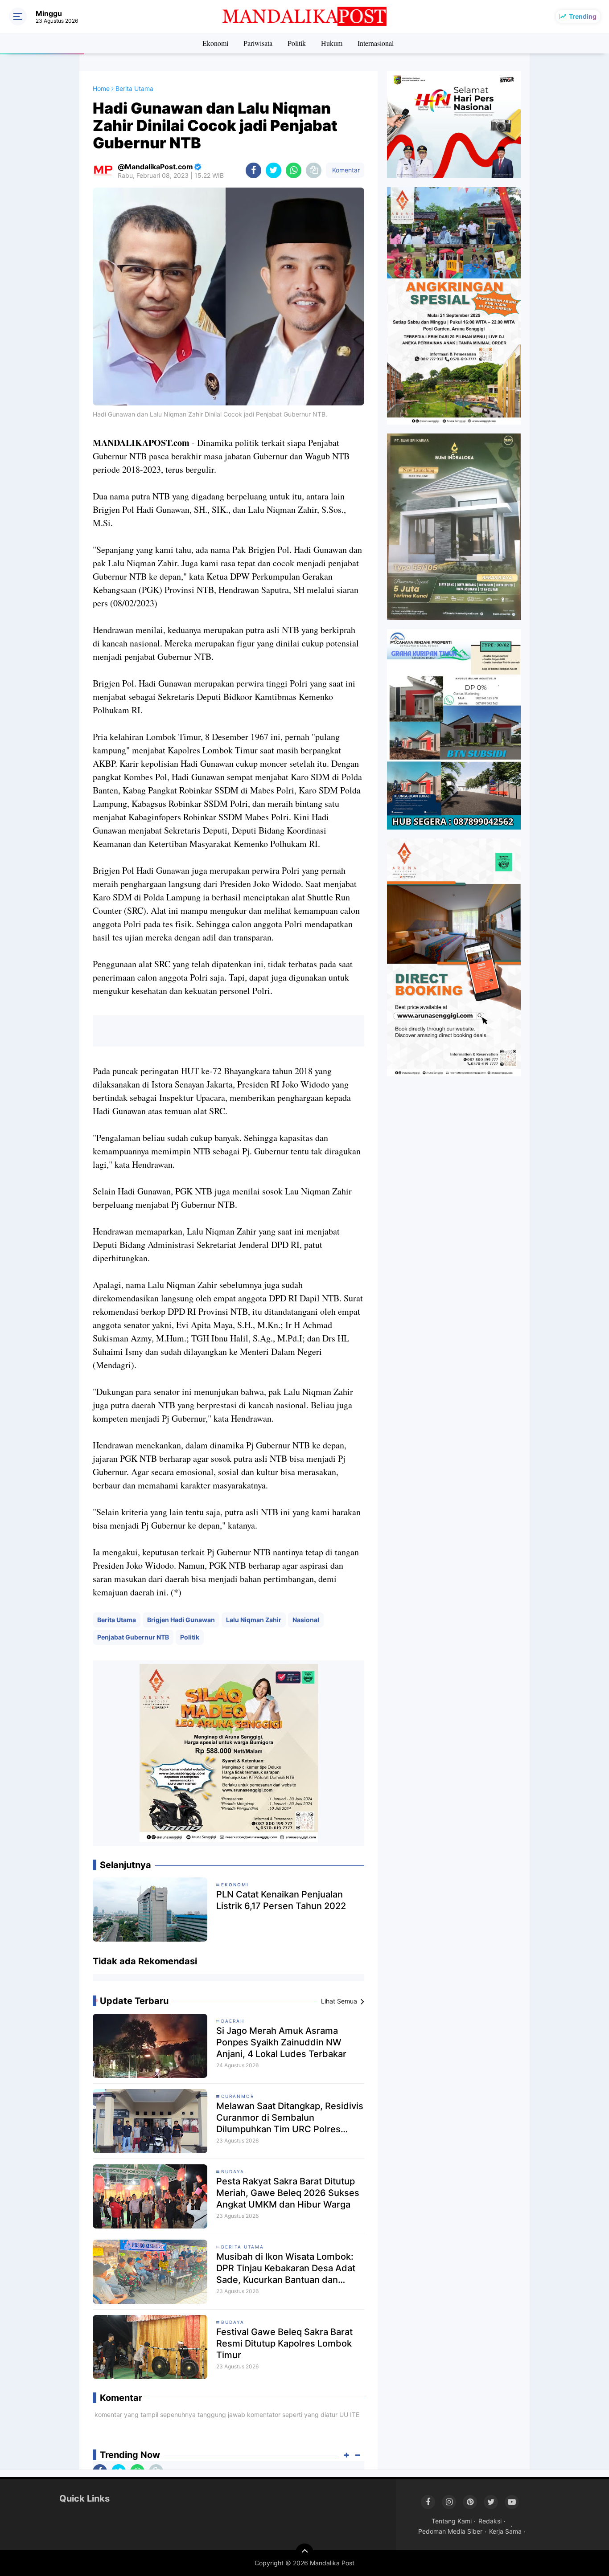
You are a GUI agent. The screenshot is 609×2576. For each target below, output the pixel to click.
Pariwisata (258, 43)
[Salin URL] (314, 170)
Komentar (345, 170)
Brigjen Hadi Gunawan (181, 1620)
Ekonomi (215, 43)
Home (101, 88)
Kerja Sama (505, 2531)
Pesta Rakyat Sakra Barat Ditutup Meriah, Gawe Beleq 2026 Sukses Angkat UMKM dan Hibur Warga (288, 2193)
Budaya (233, 2171)
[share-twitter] (274, 170)
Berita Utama (117, 1620)
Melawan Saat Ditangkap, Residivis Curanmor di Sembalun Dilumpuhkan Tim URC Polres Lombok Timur (290, 2118)
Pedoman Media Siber (450, 2531)
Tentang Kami (452, 2521)
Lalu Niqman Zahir (254, 1620)
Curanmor (238, 2096)
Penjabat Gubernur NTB (133, 1637)
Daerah (233, 2021)
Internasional (376, 43)
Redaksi (490, 2521)
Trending (583, 16)
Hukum (332, 43)
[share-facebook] (253, 170)
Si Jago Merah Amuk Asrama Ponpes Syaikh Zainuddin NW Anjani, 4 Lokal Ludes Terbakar (281, 2042)
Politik (297, 43)
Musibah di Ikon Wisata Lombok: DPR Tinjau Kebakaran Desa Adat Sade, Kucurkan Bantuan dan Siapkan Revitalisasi (286, 2268)
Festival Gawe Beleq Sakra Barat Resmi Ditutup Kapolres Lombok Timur (284, 2343)
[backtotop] (304, 2552)
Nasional (306, 1620)
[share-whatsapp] (294, 170)
